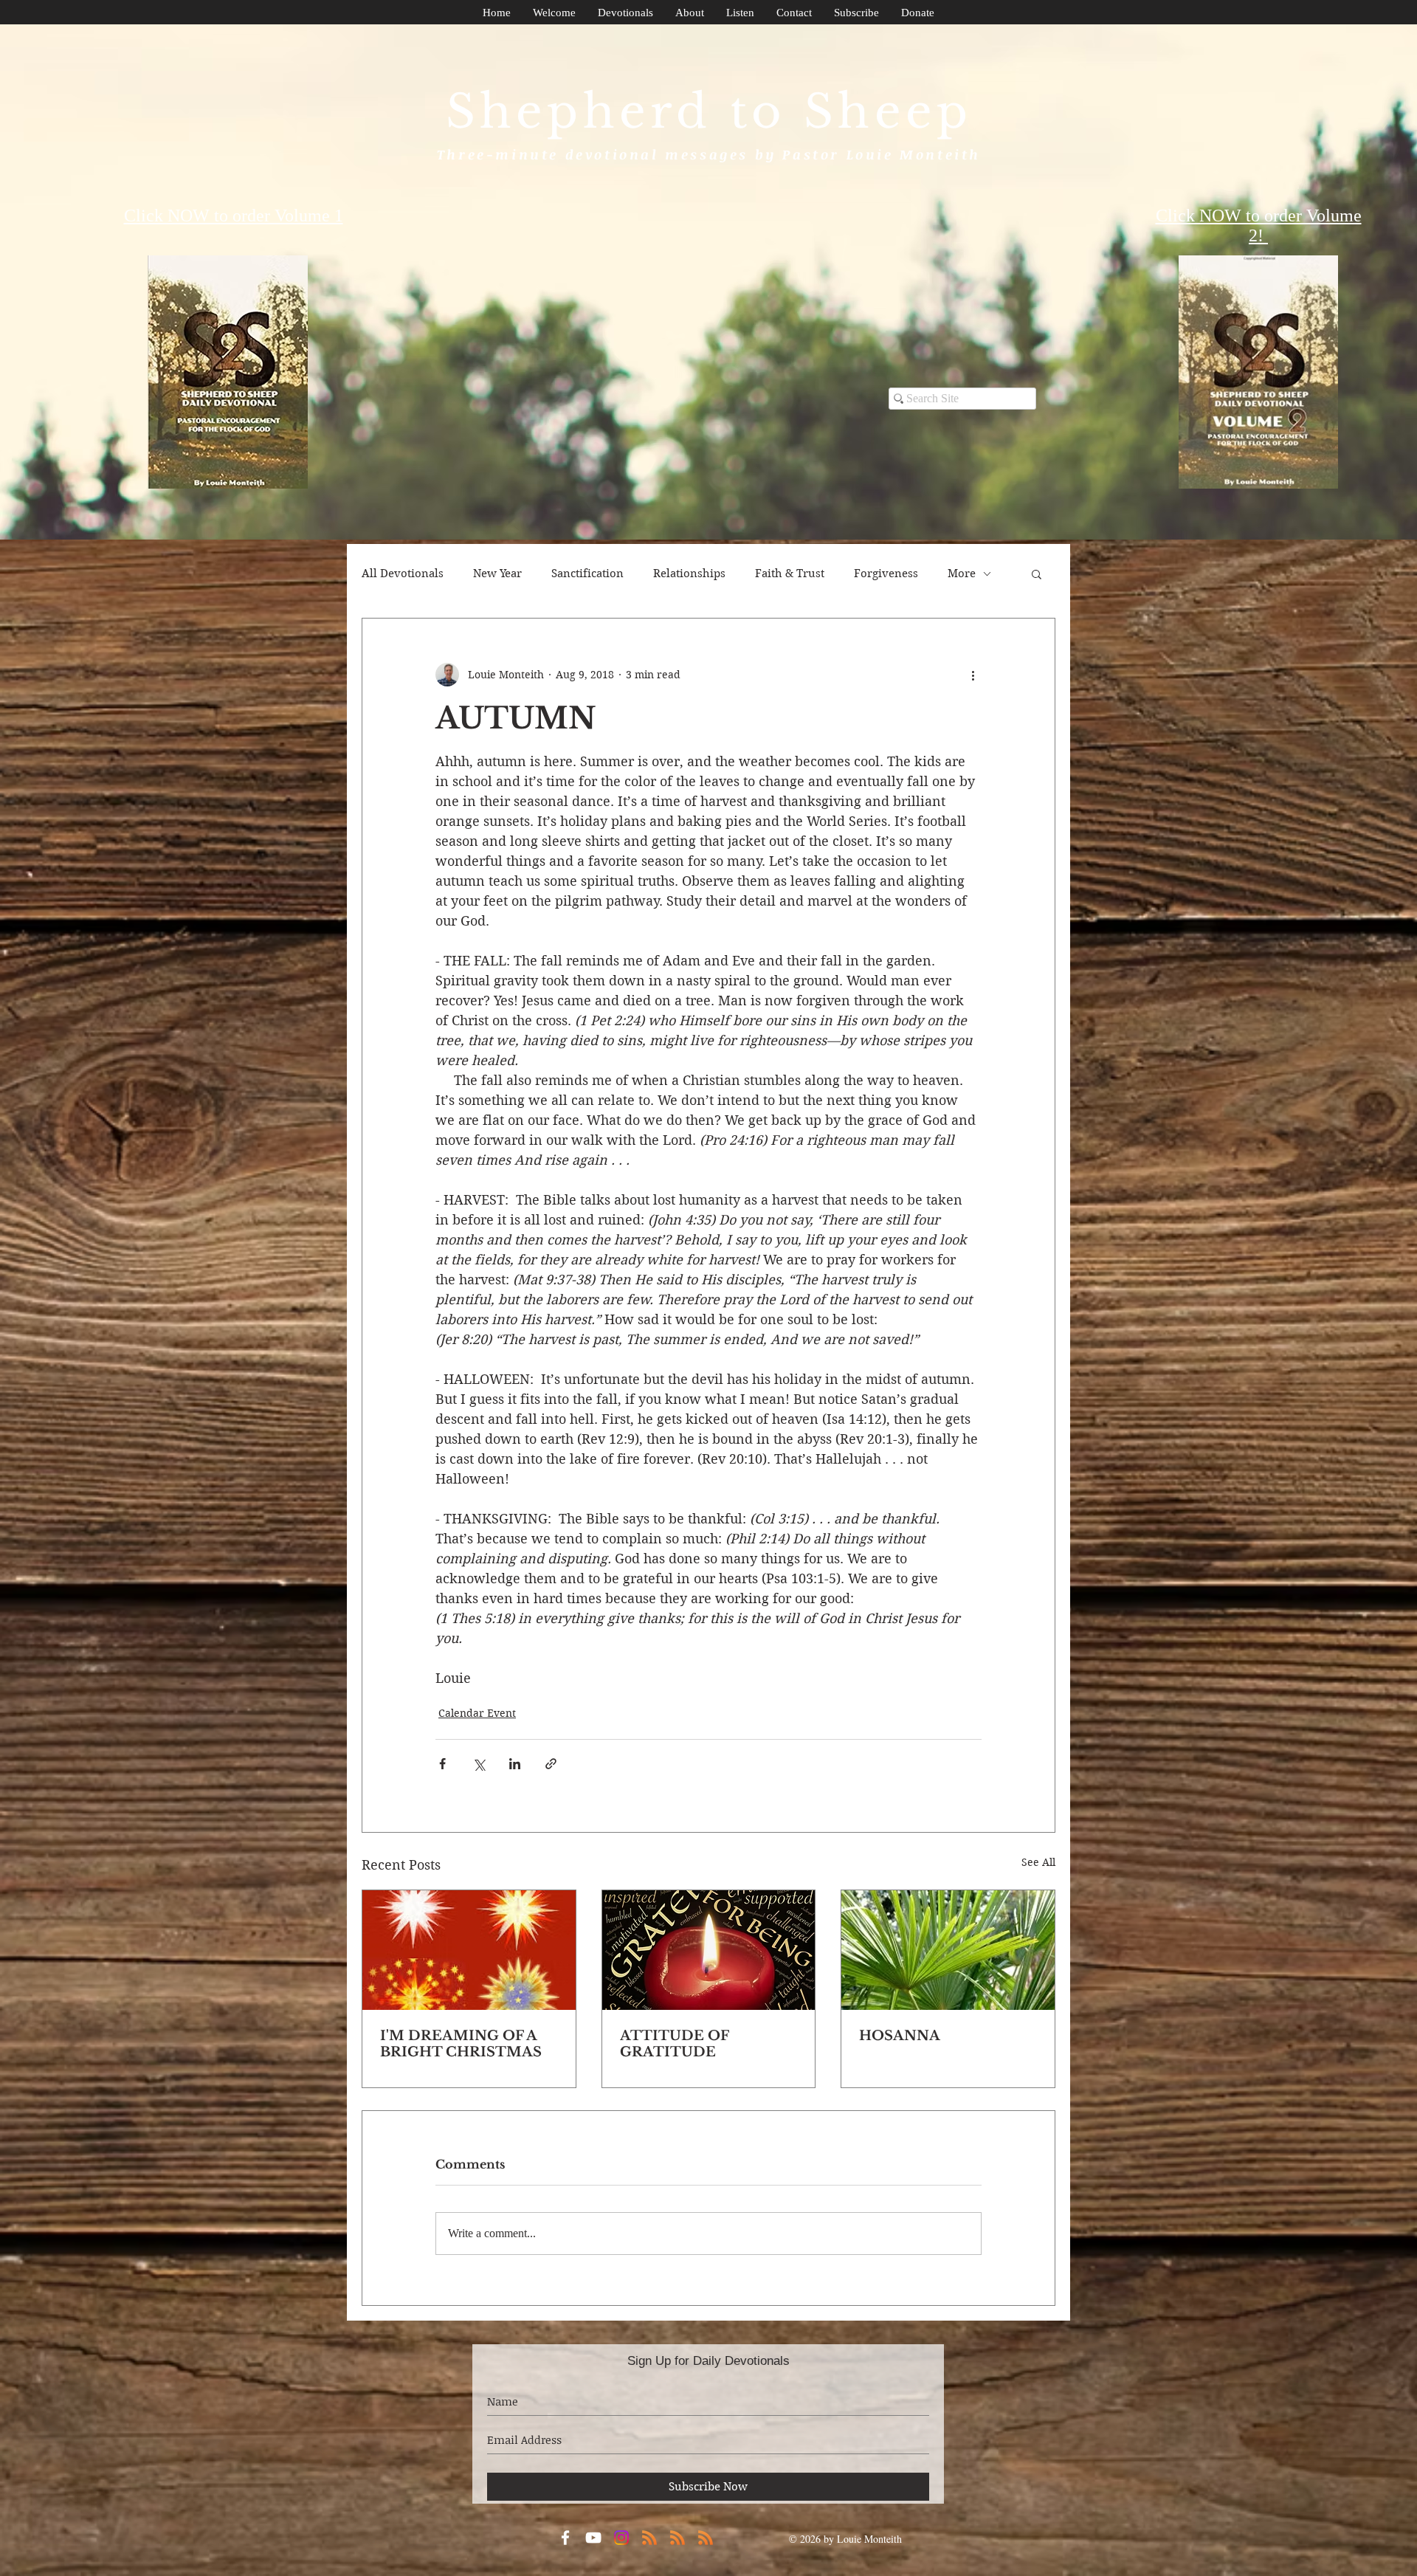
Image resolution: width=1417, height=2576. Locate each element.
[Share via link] (551, 1764)
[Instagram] (621, 2538)
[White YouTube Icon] (593, 2538)
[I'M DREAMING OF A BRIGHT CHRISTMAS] (469, 1950)
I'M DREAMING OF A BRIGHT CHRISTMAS (461, 2044)
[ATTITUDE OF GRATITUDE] (709, 1950)
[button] (1037, 574)
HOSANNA (900, 2036)
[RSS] (649, 2538)
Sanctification (587, 574)
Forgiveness (886, 574)
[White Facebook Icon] (565, 2538)
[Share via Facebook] (442, 1764)
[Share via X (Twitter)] (479, 1764)
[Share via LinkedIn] (515, 1764)
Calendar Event (477, 1713)
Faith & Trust (790, 574)
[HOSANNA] (948, 1950)
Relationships (689, 574)
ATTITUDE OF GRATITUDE (674, 2044)
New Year (497, 574)
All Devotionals (403, 574)
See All (1038, 1862)
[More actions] (973, 675)
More (962, 574)
